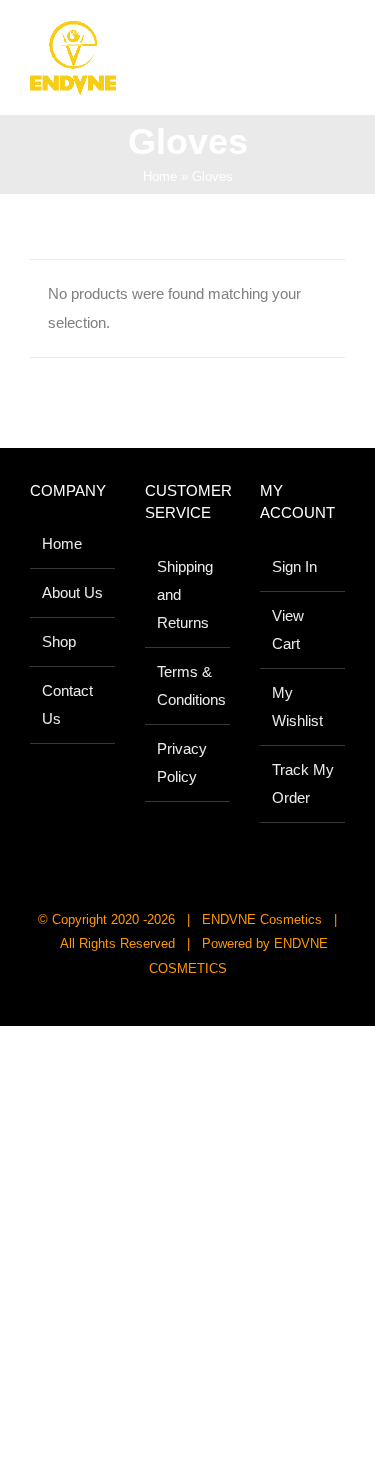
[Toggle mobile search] (301, 40)
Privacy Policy (182, 762)
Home (160, 176)
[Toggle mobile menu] (337, 40)
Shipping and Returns (185, 594)
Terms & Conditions (188, 685)
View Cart (288, 629)
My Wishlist (297, 706)
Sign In (294, 566)
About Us (72, 592)
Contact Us (67, 704)
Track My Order (303, 783)
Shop (59, 641)
